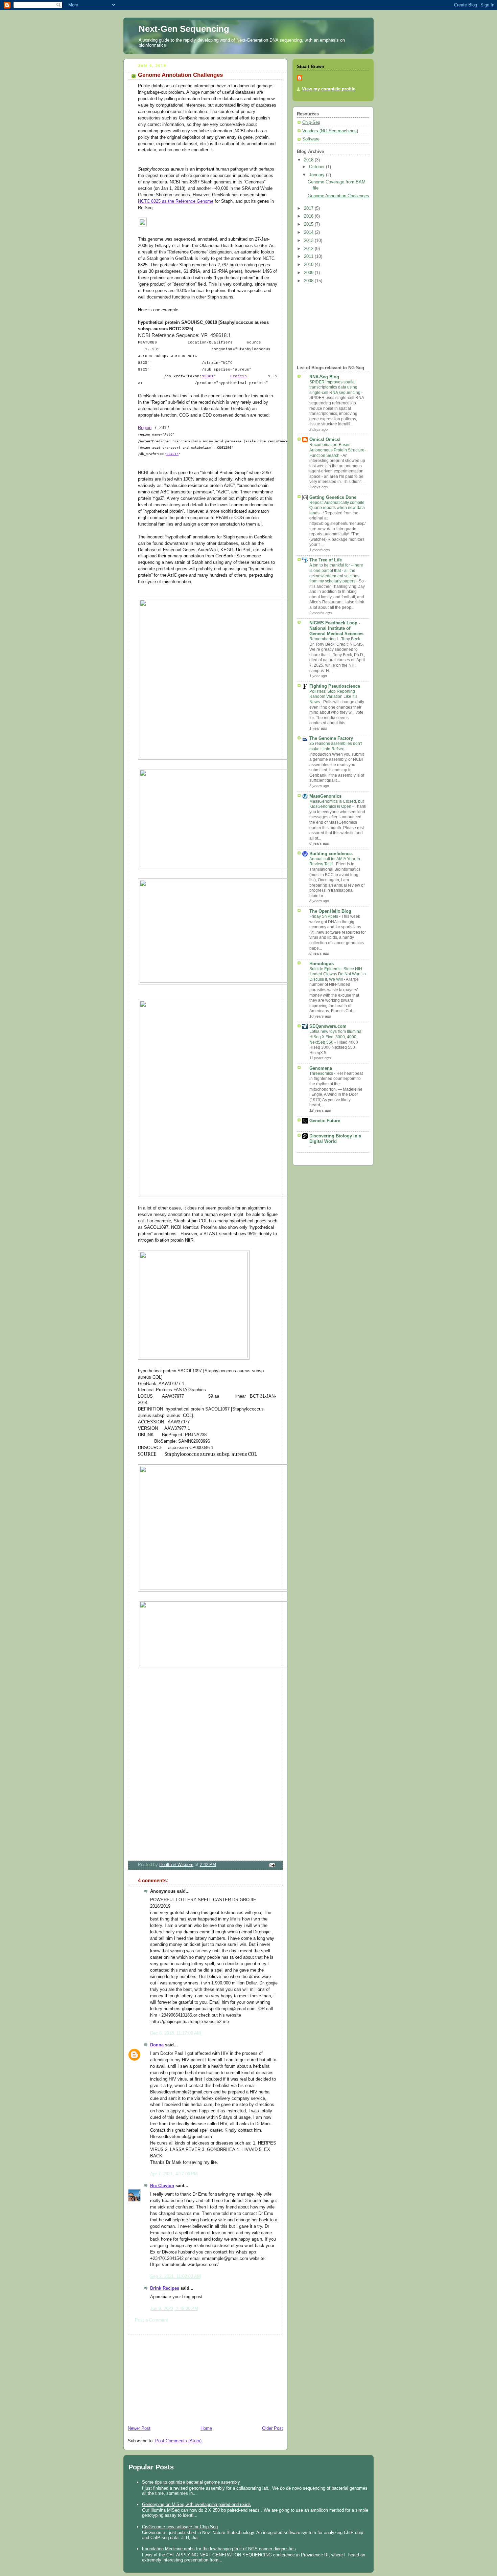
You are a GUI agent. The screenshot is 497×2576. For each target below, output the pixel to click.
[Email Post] (272, 1865)
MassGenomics (325, 796)
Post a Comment (151, 2320)
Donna (157, 2045)
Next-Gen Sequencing (184, 29)
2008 (309, 281)
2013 (309, 241)
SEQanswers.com (328, 1026)
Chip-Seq (311, 123)
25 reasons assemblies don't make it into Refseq (336, 746)
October (317, 167)
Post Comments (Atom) (178, 2441)
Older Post (273, 2428)
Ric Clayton (162, 2186)
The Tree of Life (326, 560)
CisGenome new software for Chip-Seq (180, 2527)
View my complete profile (329, 89)
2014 (309, 232)
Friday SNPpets (324, 916)
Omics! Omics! (325, 440)
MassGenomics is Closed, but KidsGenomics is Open (337, 804)
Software (311, 139)
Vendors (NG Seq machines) (330, 131)
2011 (309, 257)
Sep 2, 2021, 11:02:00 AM (175, 2277)
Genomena (321, 1068)
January (317, 175)
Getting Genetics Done (333, 497)
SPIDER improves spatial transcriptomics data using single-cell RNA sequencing (335, 387)
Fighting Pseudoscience (335, 686)
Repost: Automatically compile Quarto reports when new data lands (337, 508)
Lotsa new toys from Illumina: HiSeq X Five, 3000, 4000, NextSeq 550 (336, 1037)
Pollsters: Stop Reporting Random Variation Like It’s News (333, 697)
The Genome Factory (331, 738)
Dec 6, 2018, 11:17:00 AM (175, 2033)
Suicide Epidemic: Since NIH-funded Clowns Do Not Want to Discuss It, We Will (338, 974)
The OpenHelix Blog (330, 911)
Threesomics (322, 1073)
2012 (309, 249)
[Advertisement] (174, 2377)
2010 (309, 265)
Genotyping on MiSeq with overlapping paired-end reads (196, 2504)
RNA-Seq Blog (324, 377)
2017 (309, 208)
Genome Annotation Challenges (338, 196)
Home (206, 2428)
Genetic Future (325, 1121)
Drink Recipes (165, 2288)
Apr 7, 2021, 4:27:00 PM (174, 2174)
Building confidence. (331, 854)
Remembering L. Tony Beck (335, 639)
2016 (309, 216)
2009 (309, 273)
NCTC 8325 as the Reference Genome (176, 201)
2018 (309, 160)
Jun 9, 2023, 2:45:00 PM (174, 2309)
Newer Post (139, 2428)
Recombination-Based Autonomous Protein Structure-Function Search (338, 450)
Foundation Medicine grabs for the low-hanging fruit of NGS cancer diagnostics (219, 2549)
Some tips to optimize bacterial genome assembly (191, 2482)
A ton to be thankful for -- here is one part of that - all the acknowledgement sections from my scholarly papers (336, 573)
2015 (309, 224)
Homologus (322, 964)
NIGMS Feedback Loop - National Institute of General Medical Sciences (336, 628)
